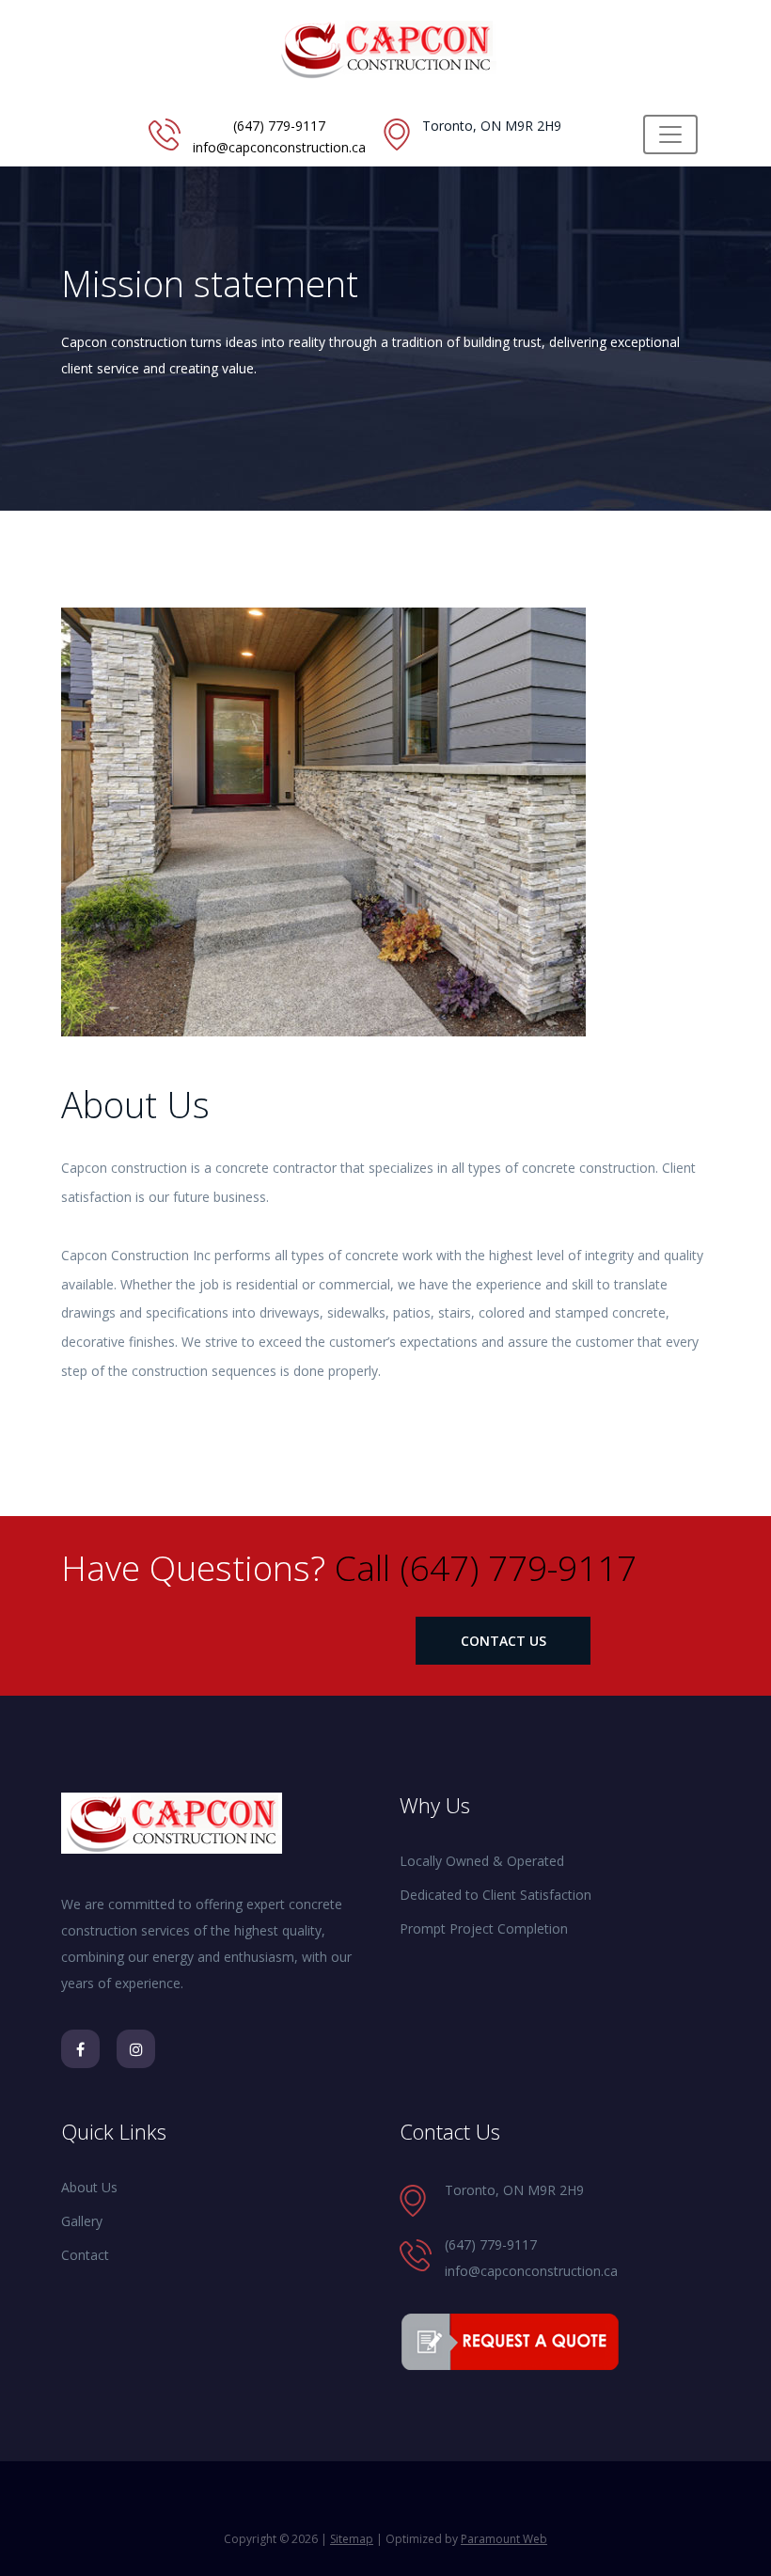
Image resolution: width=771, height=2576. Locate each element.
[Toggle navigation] (670, 134)
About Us (89, 2187)
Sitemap (352, 2539)
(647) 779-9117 (279, 126)
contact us (504, 1641)
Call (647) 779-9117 (486, 1567)
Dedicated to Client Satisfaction (496, 1895)
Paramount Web (504, 2539)
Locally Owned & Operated (482, 1861)
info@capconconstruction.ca (279, 147)
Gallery (82, 2221)
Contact (85, 2255)
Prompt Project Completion (484, 1928)
